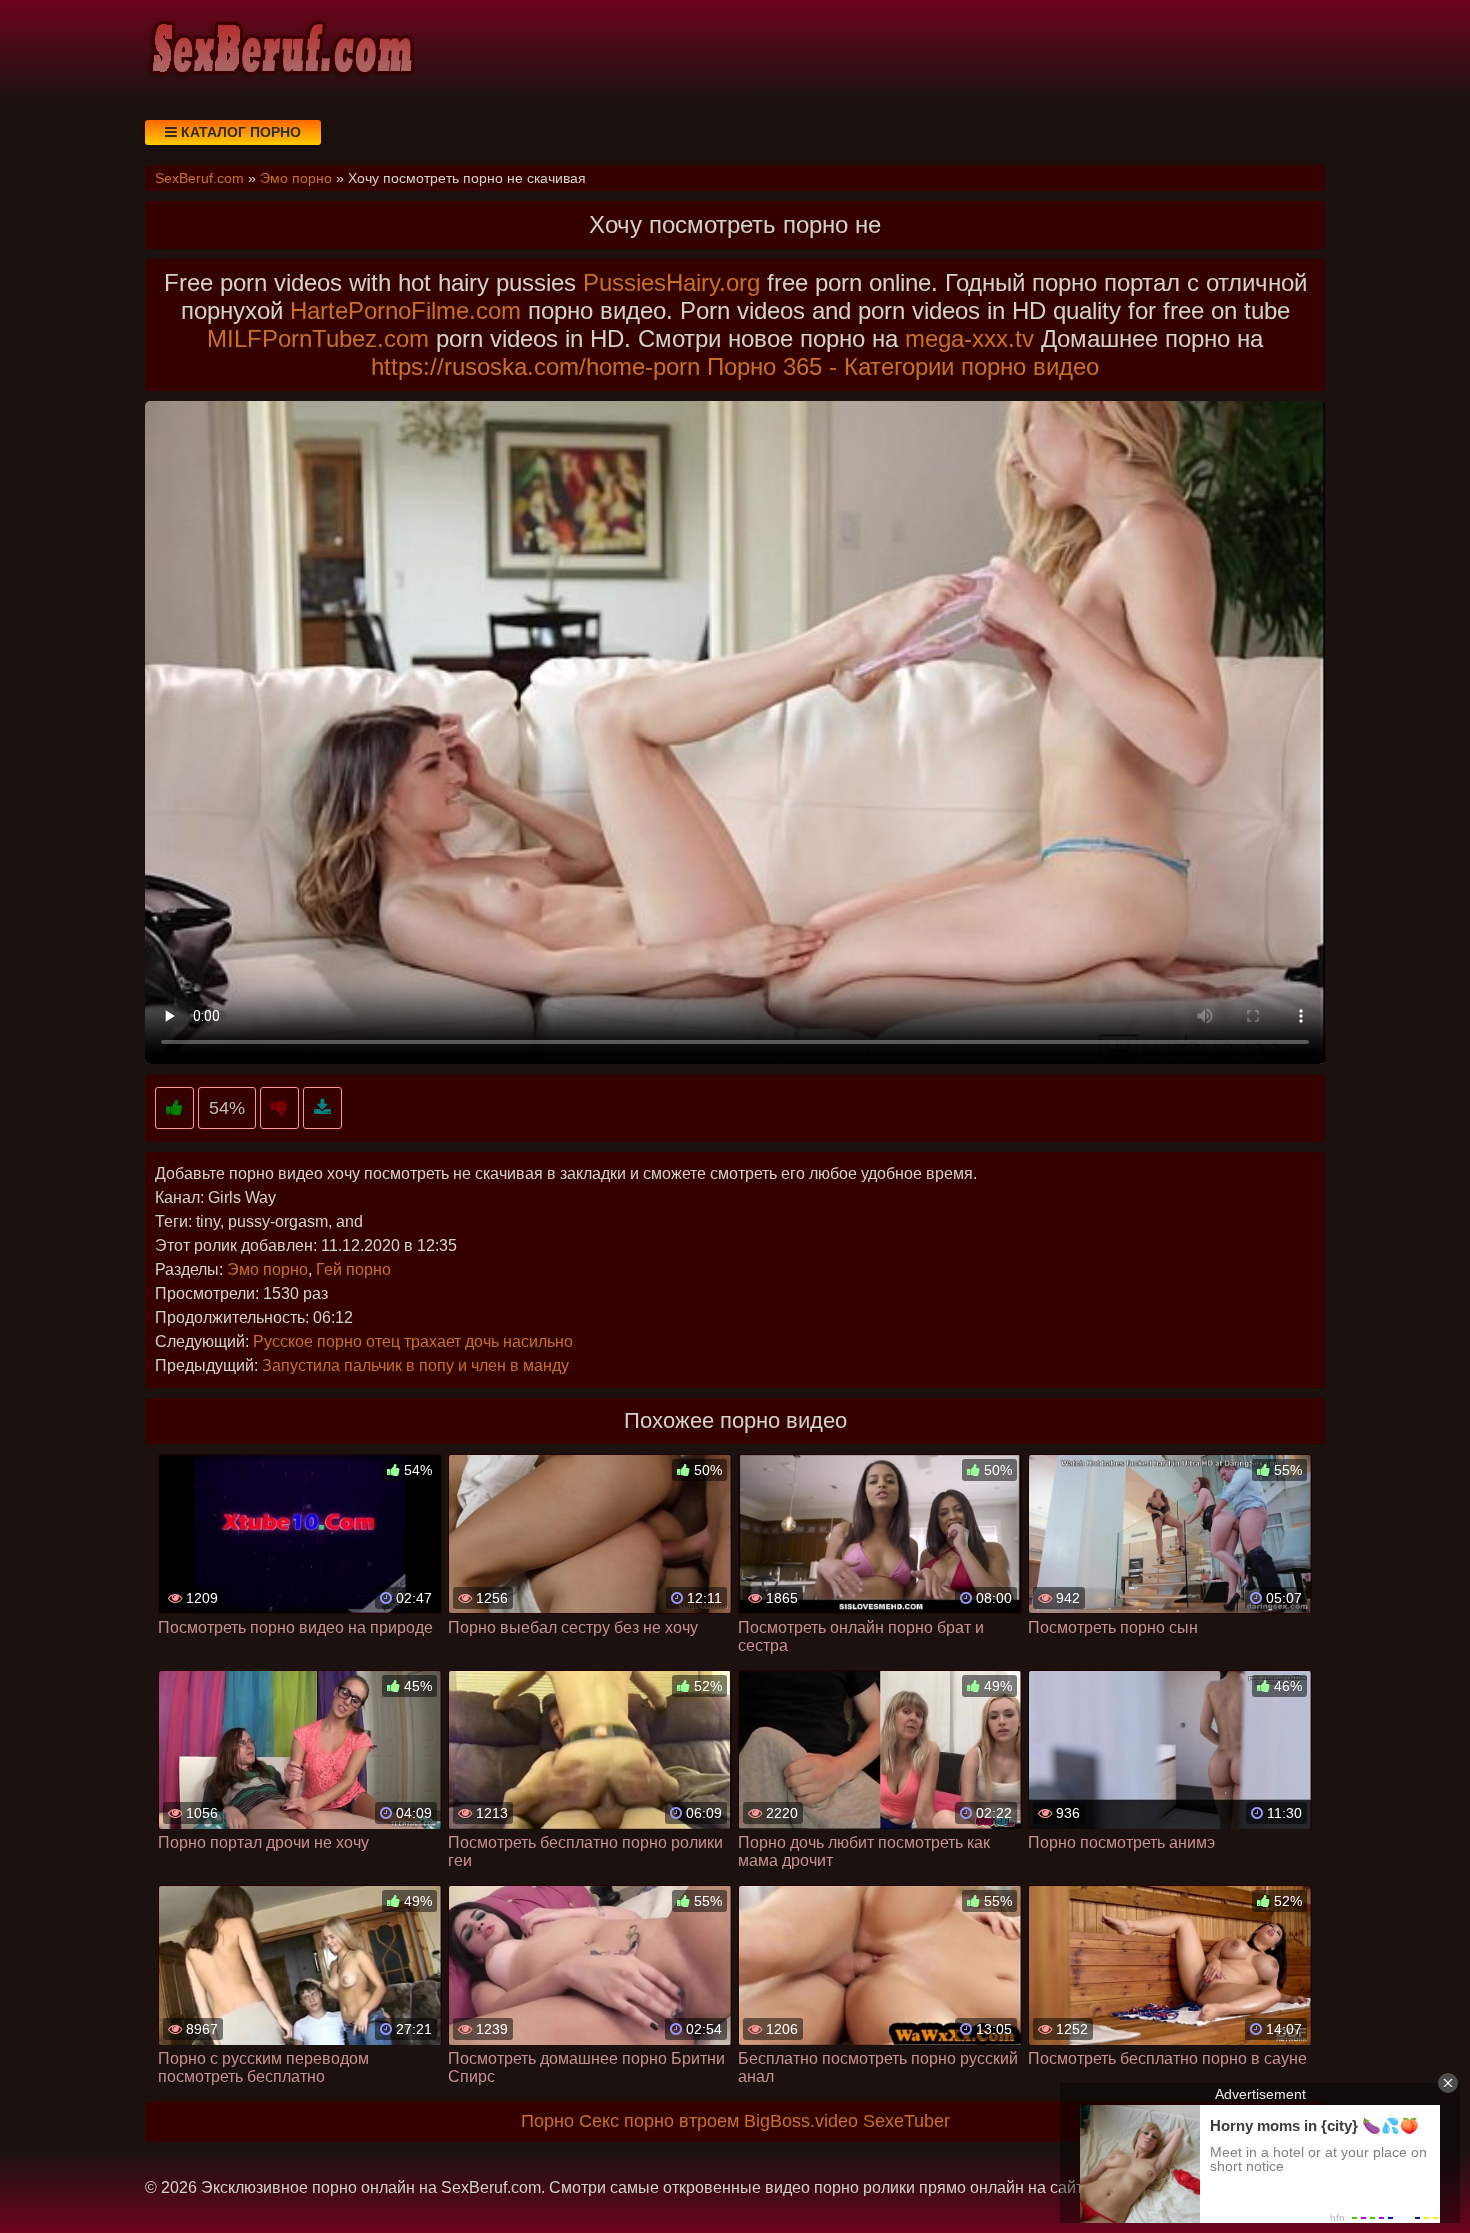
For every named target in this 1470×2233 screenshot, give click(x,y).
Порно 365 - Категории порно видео (903, 366)
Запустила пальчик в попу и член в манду (415, 1365)
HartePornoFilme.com (405, 310)
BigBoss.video (801, 2121)
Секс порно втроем (659, 2121)
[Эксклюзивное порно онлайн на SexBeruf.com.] (280, 50)
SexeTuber (906, 2121)
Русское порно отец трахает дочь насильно (413, 1341)
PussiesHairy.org (671, 282)
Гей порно (353, 1269)
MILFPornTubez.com (318, 338)
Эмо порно (267, 1269)
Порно (547, 2121)
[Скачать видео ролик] (322, 1108)
